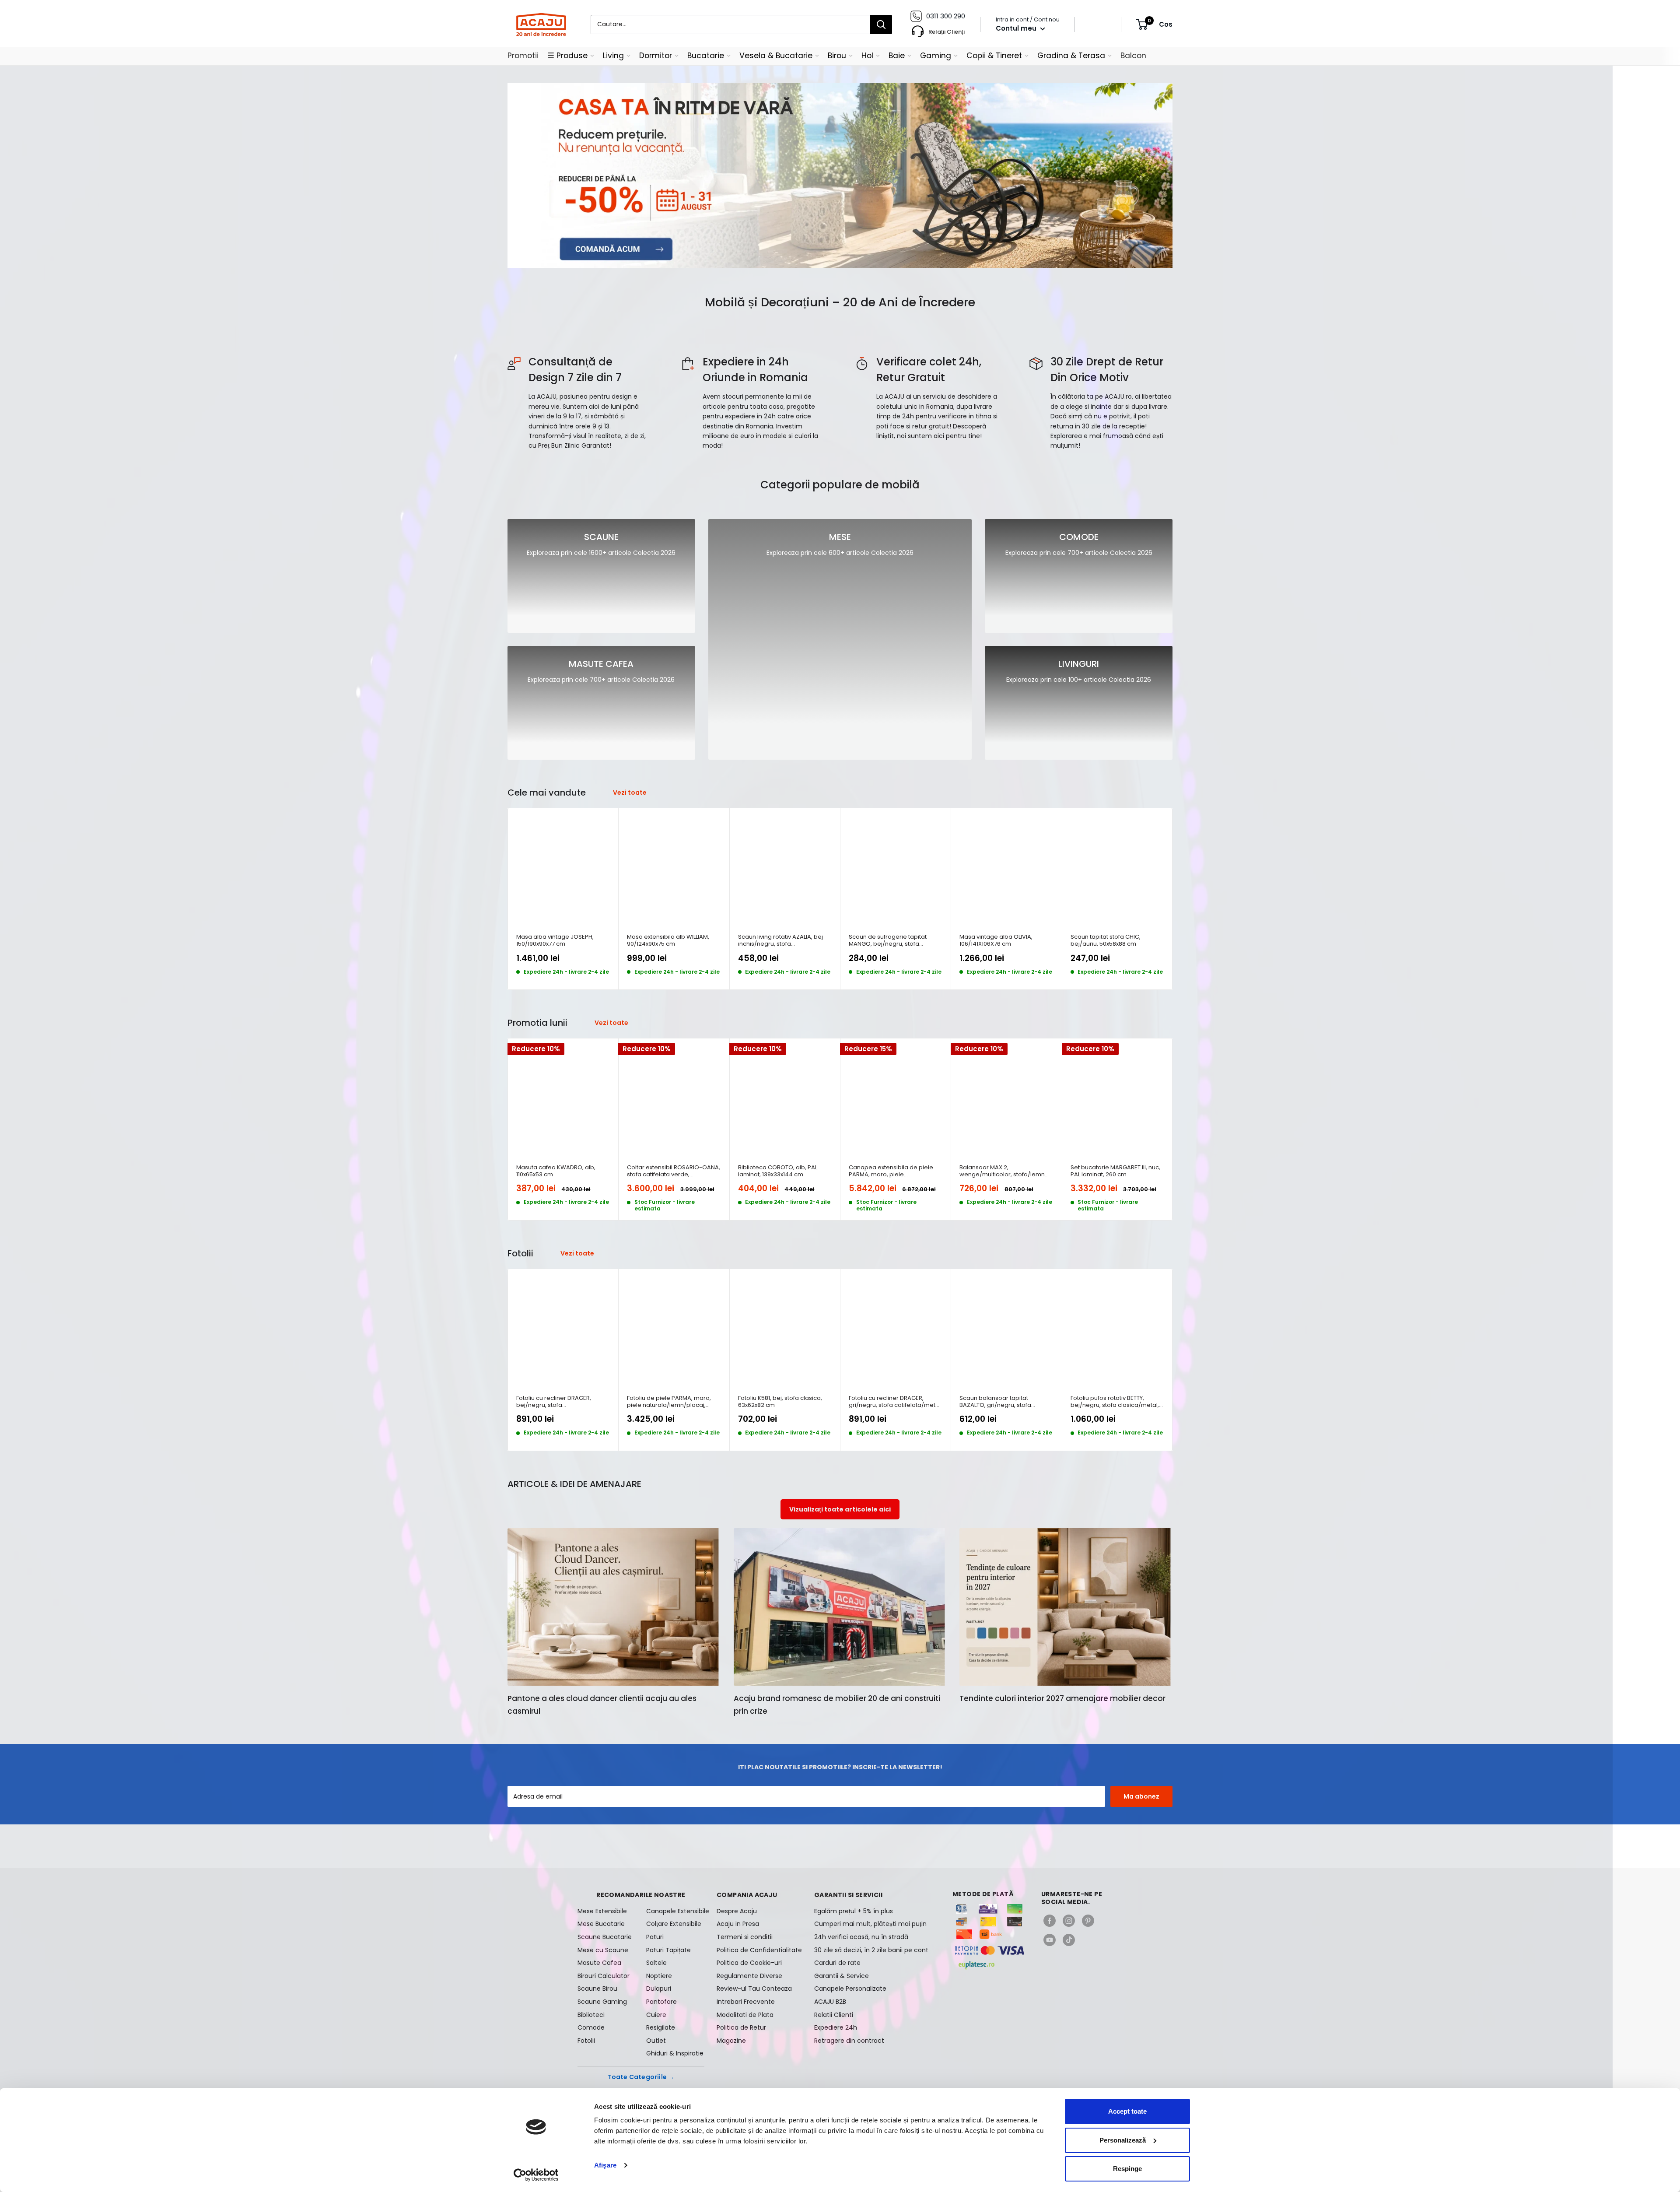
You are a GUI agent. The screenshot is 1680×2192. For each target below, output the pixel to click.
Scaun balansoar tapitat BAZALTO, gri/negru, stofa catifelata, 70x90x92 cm (995, 1402)
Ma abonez (1141, 1796)
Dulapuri (659, 1989)
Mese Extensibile (602, 1911)
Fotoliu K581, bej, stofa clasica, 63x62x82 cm (780, 1402)
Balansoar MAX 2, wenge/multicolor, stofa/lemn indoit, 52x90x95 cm (1002, 1171)
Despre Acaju (737, 1911)
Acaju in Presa (738, 1924)
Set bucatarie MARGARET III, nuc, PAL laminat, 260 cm (1115, 1171)
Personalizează (1123, 2140)
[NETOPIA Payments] (990, 1950)
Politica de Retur (741, 2027)
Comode (591, 2027)
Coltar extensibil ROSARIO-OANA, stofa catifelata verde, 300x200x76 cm (674, 1171)
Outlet (656, 2041)
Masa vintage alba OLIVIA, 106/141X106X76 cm (996, 941)
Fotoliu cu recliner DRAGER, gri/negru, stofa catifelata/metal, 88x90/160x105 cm (895, 1402)
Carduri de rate (837, 1963)
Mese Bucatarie (601, 1924)
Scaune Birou (597, 1989)
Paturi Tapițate (668, 1950)
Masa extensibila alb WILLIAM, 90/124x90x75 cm (668, 941)
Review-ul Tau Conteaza (754, 1989)
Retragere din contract (849, 2041)
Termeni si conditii (745, 1937)
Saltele (656, 1963)
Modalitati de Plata (745, 2015)
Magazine (731, 2041)
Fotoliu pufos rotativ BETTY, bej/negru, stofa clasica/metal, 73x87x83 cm (1115, 1402)
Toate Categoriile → (641, 2077)
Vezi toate (630, 793)
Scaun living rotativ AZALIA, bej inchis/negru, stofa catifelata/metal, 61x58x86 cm (780, 941)
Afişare (605, 2165)
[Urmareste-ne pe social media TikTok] (1069, 1940)
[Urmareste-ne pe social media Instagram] (1069, 1921)
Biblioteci (591, 2015)
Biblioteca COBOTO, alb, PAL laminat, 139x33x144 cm (778, 1171)
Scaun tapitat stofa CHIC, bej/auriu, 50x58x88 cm (1106, 941)
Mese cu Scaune (603, 1950)
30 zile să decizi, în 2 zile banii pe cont (871, 1950)
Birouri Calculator (604, 1976)
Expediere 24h (836, 2027)
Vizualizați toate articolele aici (840, 1509)
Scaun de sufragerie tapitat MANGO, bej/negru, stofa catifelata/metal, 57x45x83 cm (892, 941)
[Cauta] (881, 25)
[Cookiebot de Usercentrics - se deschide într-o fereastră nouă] (536, 2175)
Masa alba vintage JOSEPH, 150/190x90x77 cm (555, 941)
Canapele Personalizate (850, 1989)
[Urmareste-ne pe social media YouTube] (1050, 1940)
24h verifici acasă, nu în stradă (861, 1937)
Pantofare (661, 2002)
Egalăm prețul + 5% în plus (854, 1911)
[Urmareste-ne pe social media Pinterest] (1088, 1921)
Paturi (655, 1937)
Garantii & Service (842, 1976)
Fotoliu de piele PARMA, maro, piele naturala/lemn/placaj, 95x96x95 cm (669, 1402)
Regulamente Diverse (749, 1976)
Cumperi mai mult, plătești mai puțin (870, 1924)
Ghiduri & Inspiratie (675, 2053)
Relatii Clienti (834, 2015)
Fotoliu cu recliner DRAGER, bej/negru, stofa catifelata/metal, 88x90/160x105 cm (560, 1402)
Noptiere (659, 1976)
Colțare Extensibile (674, 1924)
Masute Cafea (599, 1963)
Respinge (1127, 2169)
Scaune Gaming (602, 2002)
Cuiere (656, 2015)
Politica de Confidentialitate (759, 1950)
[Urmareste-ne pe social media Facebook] (1050, 1921)
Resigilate (661, 2027)
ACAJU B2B (830, 2002)
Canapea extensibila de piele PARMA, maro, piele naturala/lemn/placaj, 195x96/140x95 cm (891, 1171)
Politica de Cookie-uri (749, 1963)
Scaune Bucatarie (605, 1937)
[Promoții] (840, 175)
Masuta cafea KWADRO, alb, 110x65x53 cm (556, 1171)
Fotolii (586, 2041)
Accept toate (1127, 2111)
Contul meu (1017, 28)
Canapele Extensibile (675, 1911)
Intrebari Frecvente (746, 2002)
